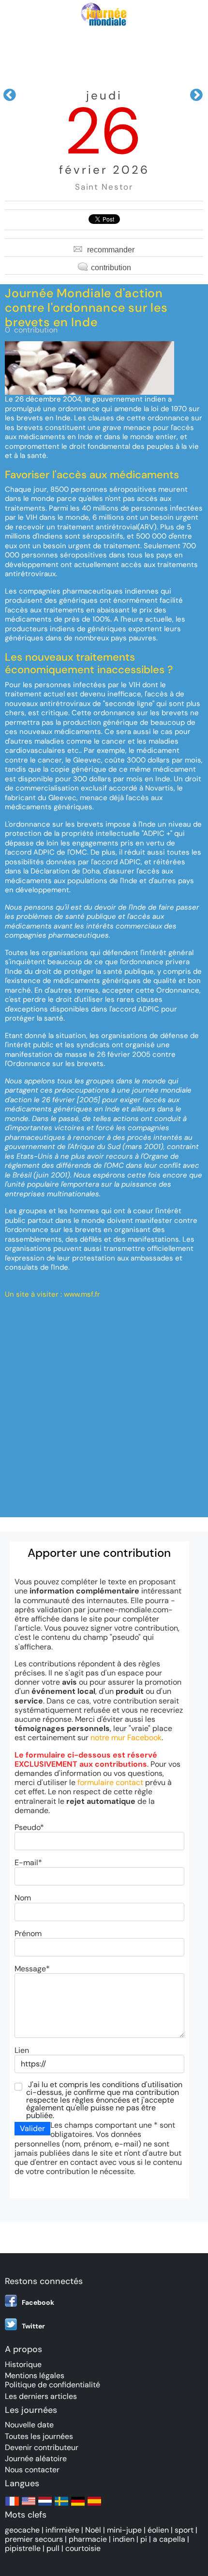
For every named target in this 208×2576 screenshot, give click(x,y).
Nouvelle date (29, 2425)
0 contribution (31, 330)
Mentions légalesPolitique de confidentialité (52, 2380)
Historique (23, 2364)
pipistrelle (23, 2548)
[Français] (12, 2506)
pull (53, 2548)
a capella (169, 2539)
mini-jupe (124, 2530)
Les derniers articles (41, 2396)
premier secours (34, 2539)
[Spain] (94, 2506)
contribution (111, 268)
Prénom (28, 1933)
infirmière (62, 2530)
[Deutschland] (78, 2506)
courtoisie (83, 2548)
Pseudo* (29, 1827)
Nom (23, 1898)
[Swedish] (61, 2506)
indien (124, 2539)
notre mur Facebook (126, 1738)
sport (184, 2530)
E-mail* (28, 1863)
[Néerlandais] (45, 2506)
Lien (22, 2050)
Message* (32, 1969)
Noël (93, 2530)
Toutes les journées (39, 2436)
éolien (158, 2530)
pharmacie (88, 2539)
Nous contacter (32, 2470)
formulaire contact (110, 1782)
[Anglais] (29, 2506)
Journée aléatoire (36, 2458)
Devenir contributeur (42, 2447)
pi (144, 2539)
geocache (22, 2530)
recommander (111, 250)
